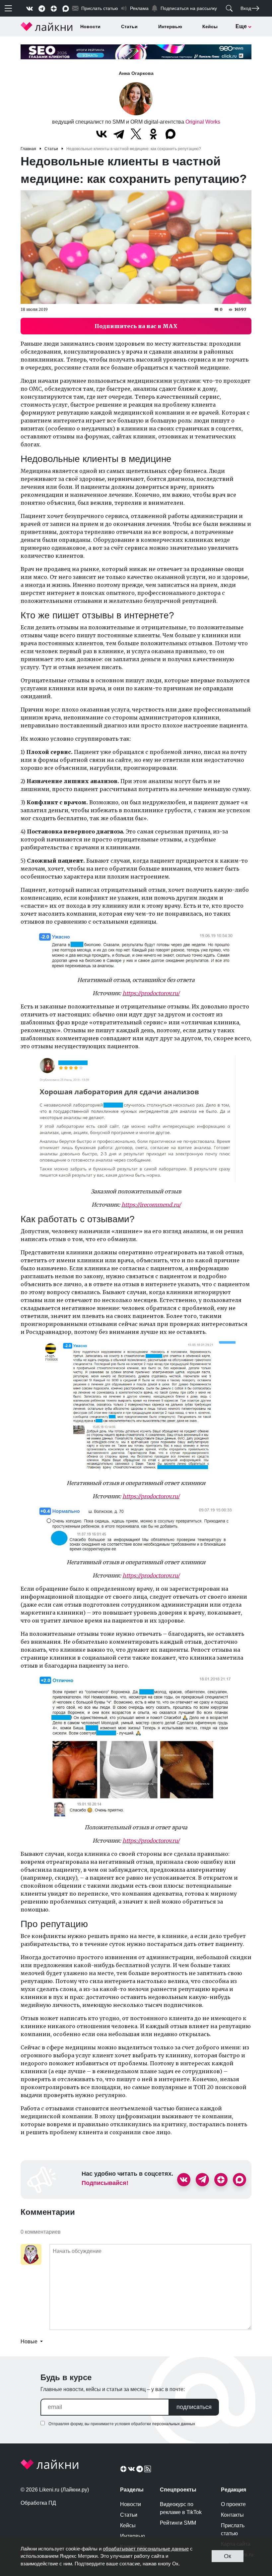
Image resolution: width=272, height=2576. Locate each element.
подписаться (194, 2407)
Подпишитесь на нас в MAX (136, 326)
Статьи (129, 27)
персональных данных (174, 2424)
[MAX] (170, 134)
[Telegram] (119, 134)
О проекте (233, 2504)
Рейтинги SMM (178, 2523)
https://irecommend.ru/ (151, 1205)
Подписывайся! (105, 2183)
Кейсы (210, 27)
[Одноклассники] (153, 134)
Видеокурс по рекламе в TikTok (181, 2508)
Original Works (203, 122)
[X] (136, 134)
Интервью (170, 27)
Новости (90, 27)
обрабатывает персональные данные (146, 2549)
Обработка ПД (38, 2503)
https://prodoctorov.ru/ (151, 993)
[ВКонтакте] (102, 134)
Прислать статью (233, 2529)
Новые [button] (30, 2342)
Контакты (232, 2515)
